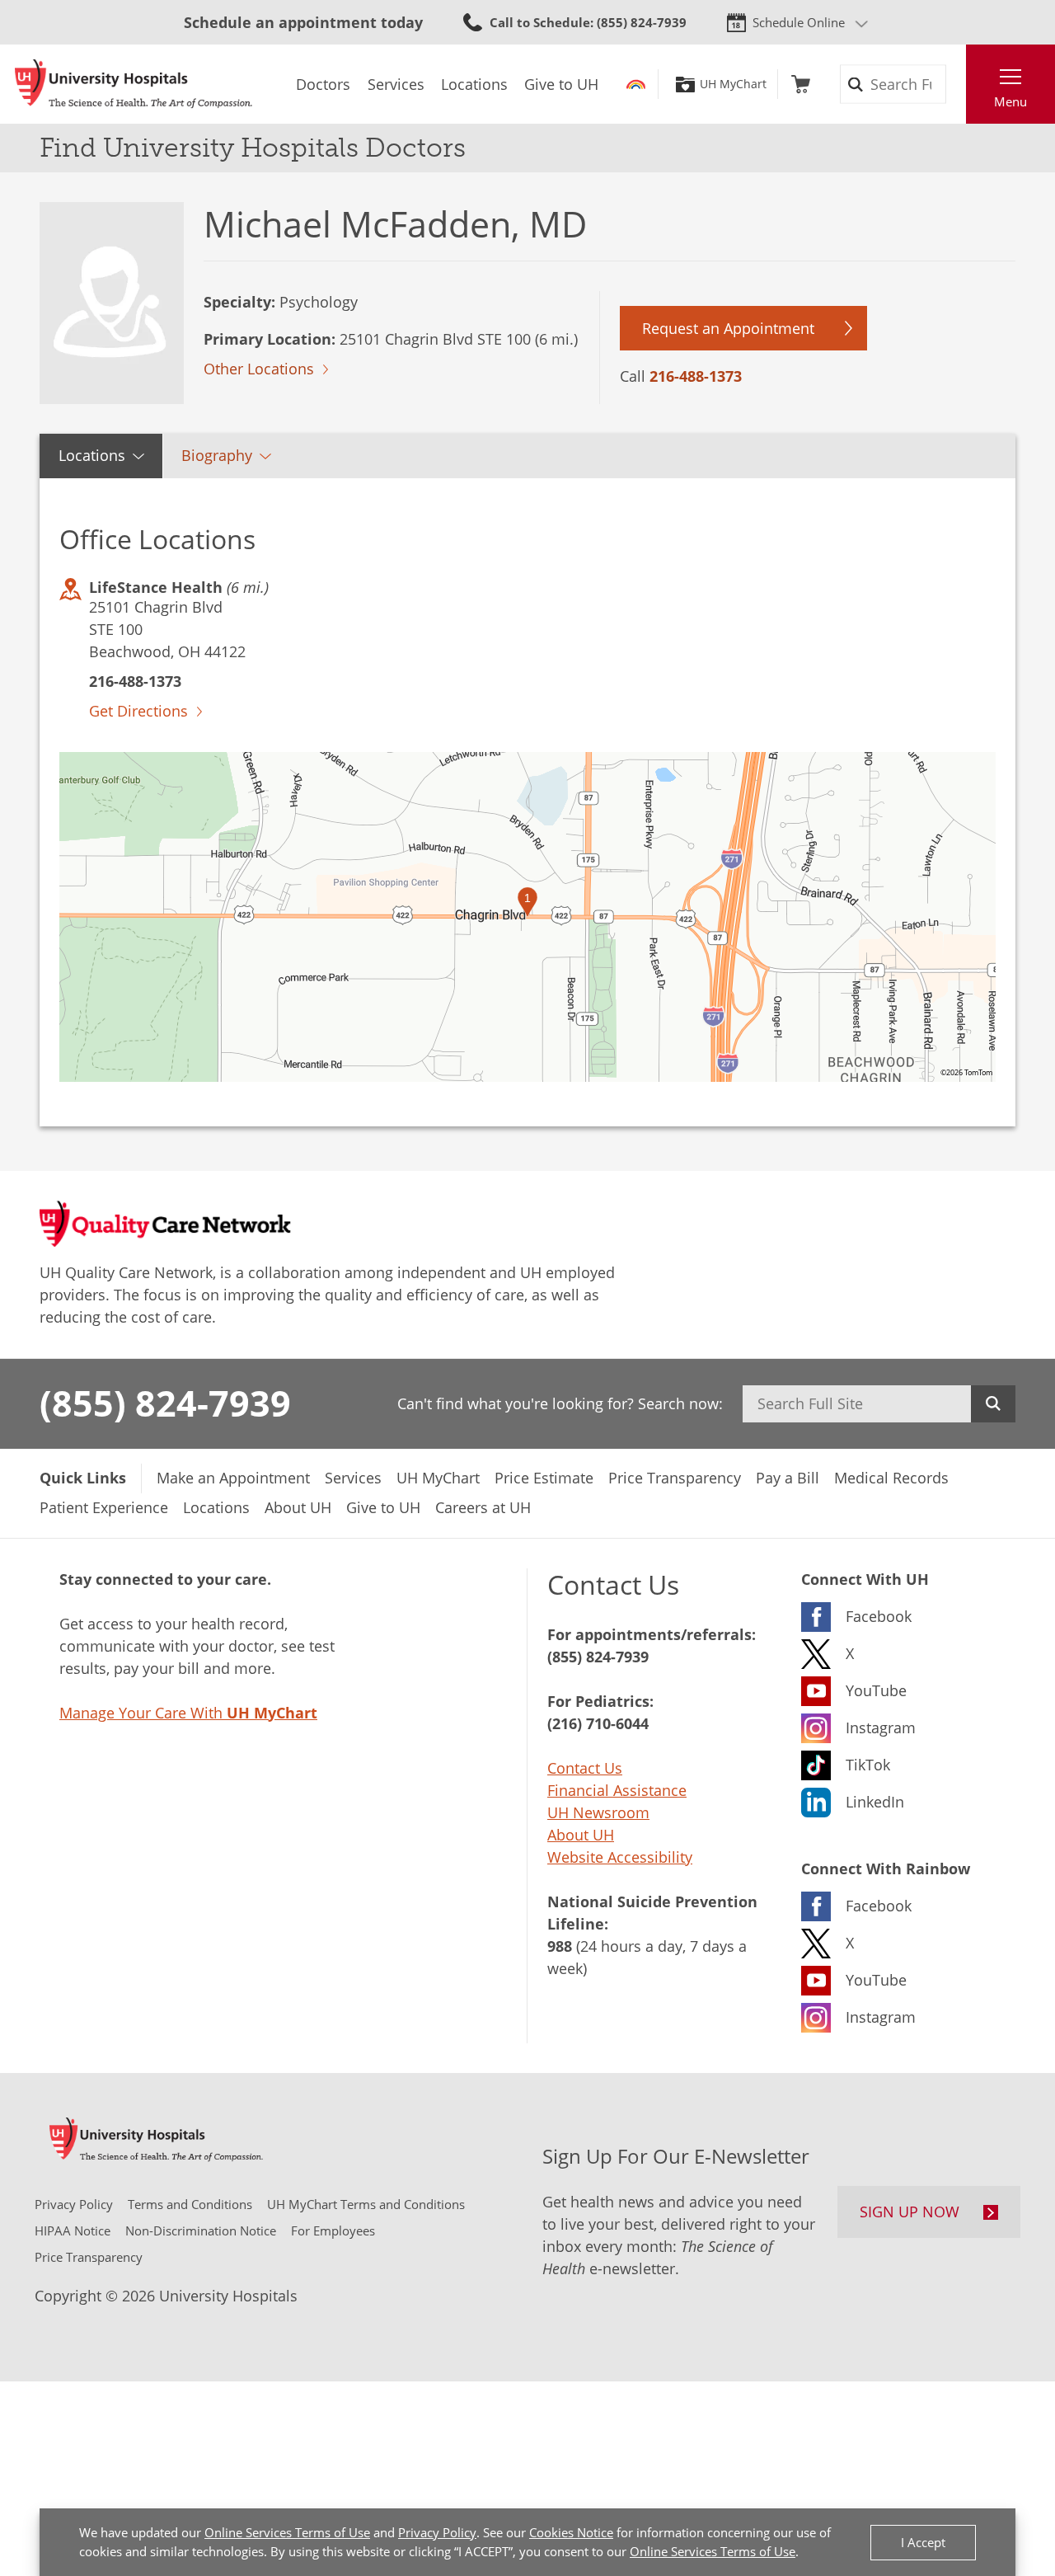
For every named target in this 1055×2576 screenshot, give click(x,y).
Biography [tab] (217, 455)
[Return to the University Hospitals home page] (134, 84)
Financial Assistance (617, 1790)
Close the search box (957, 84)
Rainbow (636, 84)
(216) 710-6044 (598, 1723)
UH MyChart (733, 84)
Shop (801, 84)
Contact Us (585, 1768)
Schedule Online (799, 22)
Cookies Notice (571, 2532)
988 (560, 1946)
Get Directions (138, 711)
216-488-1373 (696, 376)
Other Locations (259, 369)
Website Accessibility (620, 1857)
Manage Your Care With (188, 1713)
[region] (527, 917)
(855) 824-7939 (165, 1403)
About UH (581, 1835)
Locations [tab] (92, 455)
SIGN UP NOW (910, 2212)
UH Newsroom (598, 1812)
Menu (1010, 101)
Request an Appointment (728, 328)
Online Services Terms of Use (287, 2532)
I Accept (923, 2542)
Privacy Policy (437, 2532)
